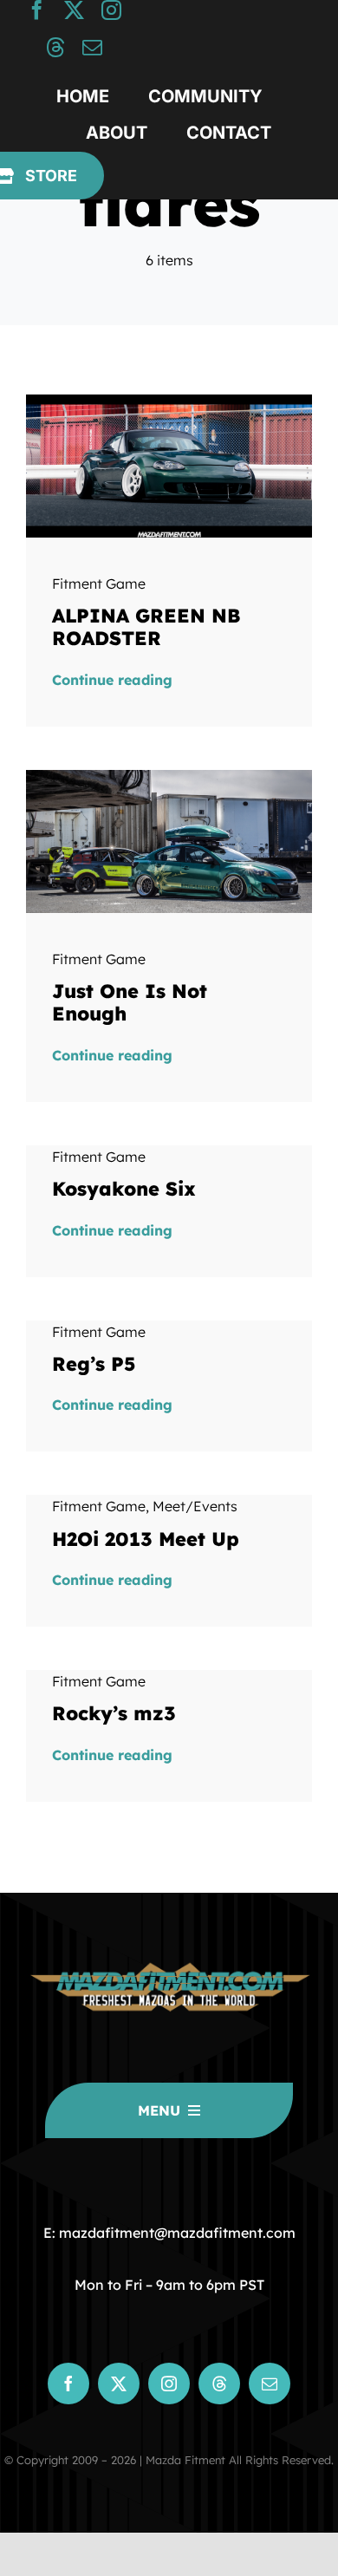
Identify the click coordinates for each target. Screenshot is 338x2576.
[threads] (55, 47)
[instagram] (111, 10)
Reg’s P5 (94, 1364)
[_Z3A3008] (169, 401)
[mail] (92, 47)
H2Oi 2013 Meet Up (146, 1539)
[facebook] (37, 10)
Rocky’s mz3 (114, 1713)
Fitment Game (99, 584)
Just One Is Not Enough (130, 1002)
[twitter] (74, 10)
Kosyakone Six (124, 1189)
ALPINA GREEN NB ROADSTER (146, 627)
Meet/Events (195, 1506)
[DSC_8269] (169, 777)
